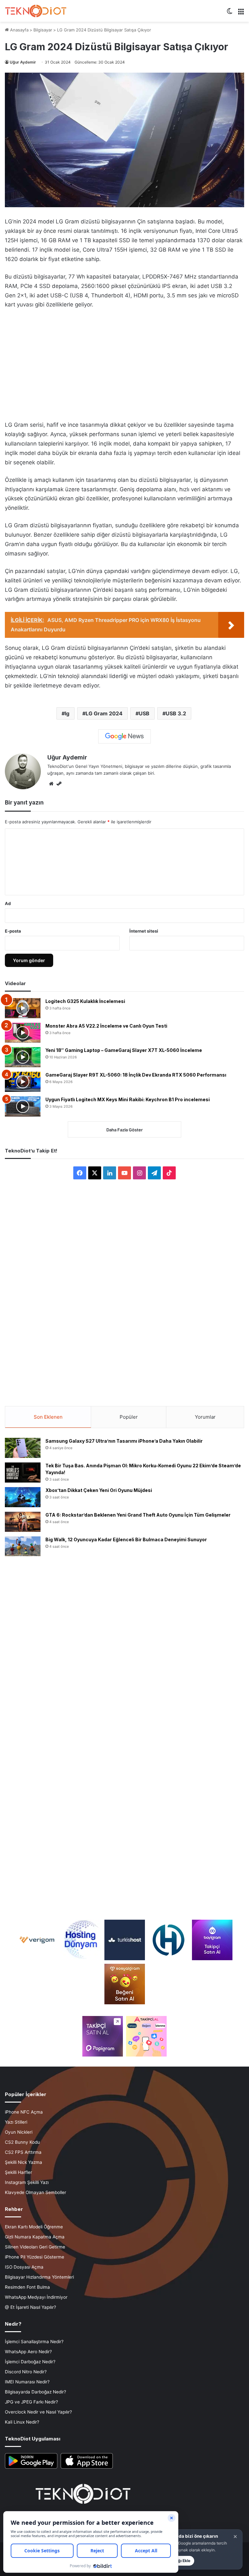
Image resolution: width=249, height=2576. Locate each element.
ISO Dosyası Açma (24, 2267)
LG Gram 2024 (104, 713)
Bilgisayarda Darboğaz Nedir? (36, 2392)
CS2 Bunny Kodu (22, 2142)
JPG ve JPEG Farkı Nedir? (31, 2402)
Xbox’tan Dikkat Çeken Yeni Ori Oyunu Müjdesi (99, 1490)
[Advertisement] (124, 363)
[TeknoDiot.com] (36, 11)
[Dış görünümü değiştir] (230, 13)
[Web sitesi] (51, 784)
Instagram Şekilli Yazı (27, 2182)
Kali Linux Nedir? (22, 2422)
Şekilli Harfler (18, 2172)
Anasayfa (19, 30)
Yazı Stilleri (16, 2122)
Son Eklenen (48, 1417)
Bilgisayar (43, 30)
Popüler (129, 1417)
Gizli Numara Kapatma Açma (35, 2237)
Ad (8, 903)
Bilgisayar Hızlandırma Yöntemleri (39, 2277)
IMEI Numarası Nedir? (27, 2382)
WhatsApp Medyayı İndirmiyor (36, 2297)
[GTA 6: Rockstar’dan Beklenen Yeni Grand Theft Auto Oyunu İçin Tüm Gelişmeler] (23, 1522)
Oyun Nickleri (19, 2132)
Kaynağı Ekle (178, 2561)
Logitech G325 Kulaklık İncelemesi (85, 1001)
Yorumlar (205, 1417)
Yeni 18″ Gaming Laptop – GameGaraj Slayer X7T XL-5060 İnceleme (124, 1050)
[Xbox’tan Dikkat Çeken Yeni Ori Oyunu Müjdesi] (23, 1497)
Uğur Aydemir (23, 62)
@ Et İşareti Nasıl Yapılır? (30, 2307)
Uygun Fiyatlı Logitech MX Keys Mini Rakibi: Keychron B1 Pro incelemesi (128, 1099)
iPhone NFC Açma (24, 2112)
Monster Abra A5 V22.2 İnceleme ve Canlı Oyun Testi (106, 1026)
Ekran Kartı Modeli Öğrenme (34, 2227)
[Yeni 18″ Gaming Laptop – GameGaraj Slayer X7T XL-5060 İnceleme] (23, 1057)
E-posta (13, 931)
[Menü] (241, 13)
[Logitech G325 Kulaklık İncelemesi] (23, 1008)
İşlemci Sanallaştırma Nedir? (34, 2342)
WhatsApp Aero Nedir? (28, 2352)
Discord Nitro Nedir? (26, 2372)
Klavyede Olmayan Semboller (36, 2192)
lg (67, 713)
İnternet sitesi (144, 931)
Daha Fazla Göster (124, 1130)
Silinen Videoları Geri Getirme (35, 2247)
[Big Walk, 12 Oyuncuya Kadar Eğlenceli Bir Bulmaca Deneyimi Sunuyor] (23, 1546)
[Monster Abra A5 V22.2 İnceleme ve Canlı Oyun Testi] (23, 1033)
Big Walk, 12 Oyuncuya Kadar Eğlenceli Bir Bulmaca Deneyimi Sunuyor (126, 1539)
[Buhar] (59, 784)
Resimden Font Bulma (27, 2287)
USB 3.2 (176, 713)
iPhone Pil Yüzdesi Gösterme (35, 2257)
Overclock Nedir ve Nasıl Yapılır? (38, 2412)
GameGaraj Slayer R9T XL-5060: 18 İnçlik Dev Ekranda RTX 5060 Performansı (136, 1075)
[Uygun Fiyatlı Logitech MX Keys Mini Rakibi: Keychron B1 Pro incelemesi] (23, 1106)
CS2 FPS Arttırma (23, 2152)
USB (144, 713)
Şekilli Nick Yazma (24, 2162)
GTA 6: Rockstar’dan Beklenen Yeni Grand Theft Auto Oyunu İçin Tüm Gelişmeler (138, 1515)
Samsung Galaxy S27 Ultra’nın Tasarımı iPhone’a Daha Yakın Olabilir (124, 1441)
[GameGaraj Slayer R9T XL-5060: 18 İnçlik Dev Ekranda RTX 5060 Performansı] (23, 1082)
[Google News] (124, 736)
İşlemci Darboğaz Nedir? (30, 2362)
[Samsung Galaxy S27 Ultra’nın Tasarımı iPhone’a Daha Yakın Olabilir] (23, 1448)
